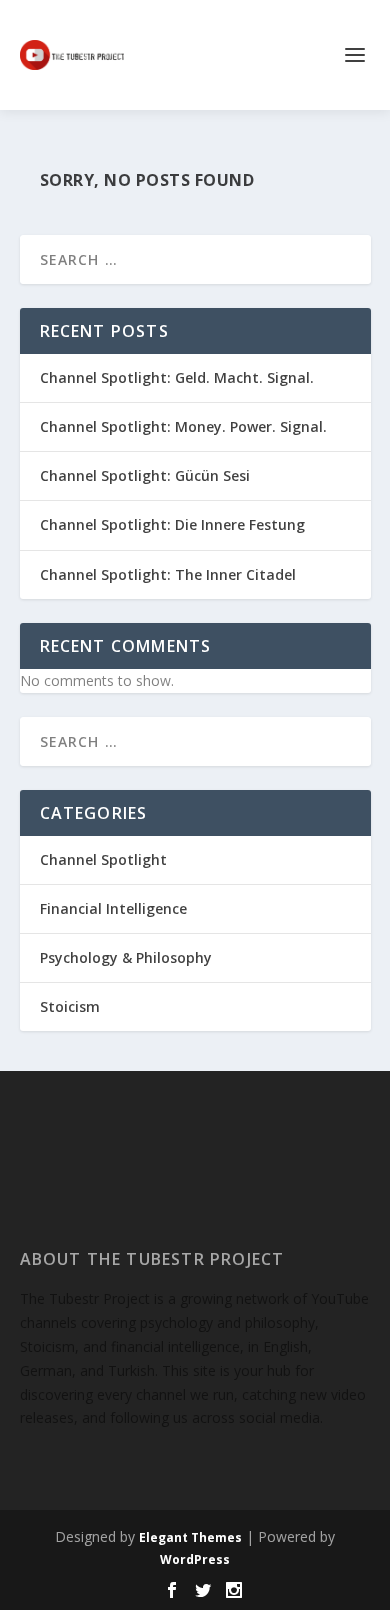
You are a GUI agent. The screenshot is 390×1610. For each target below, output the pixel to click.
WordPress (195, 1559)
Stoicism (70, 1006)
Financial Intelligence (113, 908)
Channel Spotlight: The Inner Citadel (168, 574)
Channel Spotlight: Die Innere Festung (172, 524)
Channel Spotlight (103, 859)
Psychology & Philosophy (126, 957)
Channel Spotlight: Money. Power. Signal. (183, 426)
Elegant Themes (190, 1537)
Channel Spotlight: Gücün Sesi (145, 475)
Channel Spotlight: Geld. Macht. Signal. (177, 377)
